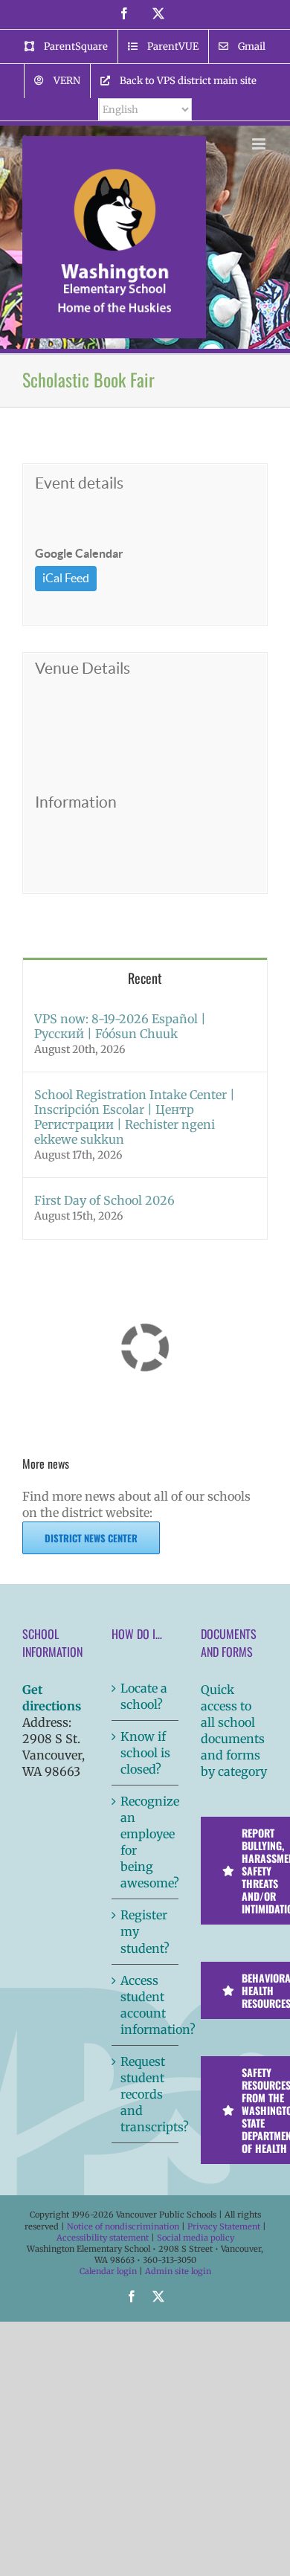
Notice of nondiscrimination (123, 2226)
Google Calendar (79, 553)
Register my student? (145, 1931)
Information (76, 802)
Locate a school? (144, 1696)
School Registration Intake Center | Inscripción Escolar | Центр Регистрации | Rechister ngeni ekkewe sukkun (135, 1117)
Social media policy (196, 2238)
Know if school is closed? (145, 1753)
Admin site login (178, 2271)
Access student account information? (146, 2005)
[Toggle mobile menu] (260, 144)
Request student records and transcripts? (146, 2094)
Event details (79, 483)
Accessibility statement (103, 2238)
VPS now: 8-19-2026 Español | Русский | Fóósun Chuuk (120, 1026)
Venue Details (83, 668)
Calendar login (108, 2271)
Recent (145, 978)
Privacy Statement (224, 2226)
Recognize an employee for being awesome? (146, 1842)
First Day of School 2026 (104, 1200)
